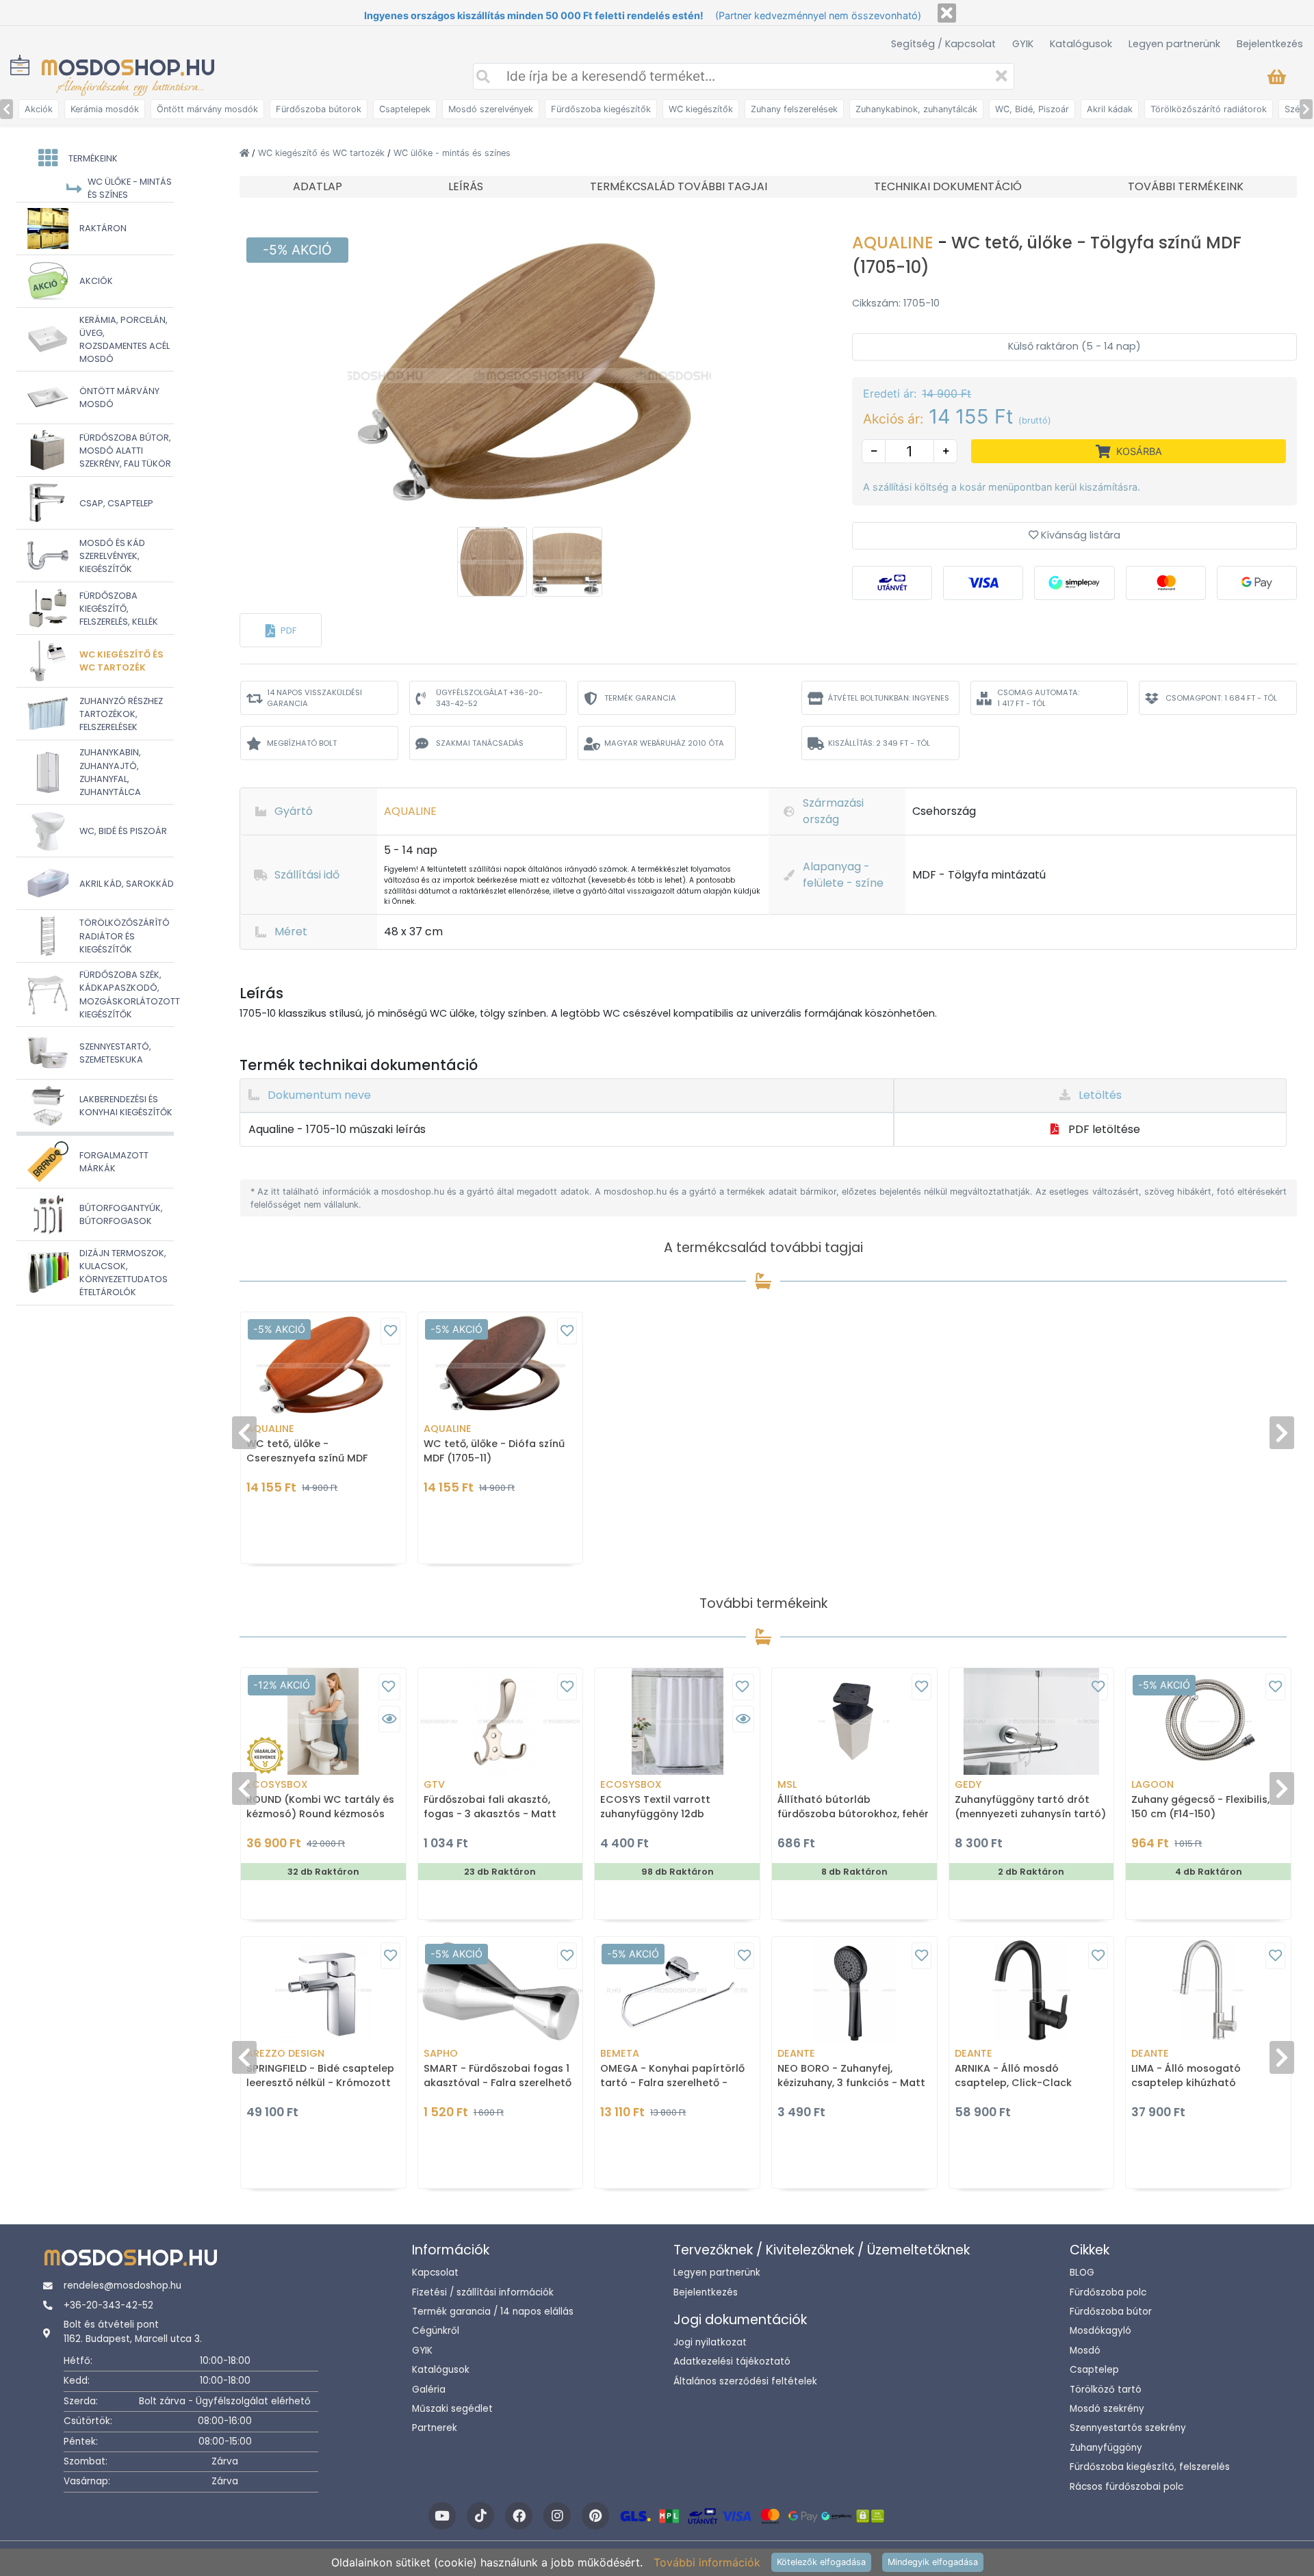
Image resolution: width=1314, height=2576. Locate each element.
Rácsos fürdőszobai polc (1126, 2487)
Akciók (39, 109)
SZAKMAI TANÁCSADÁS (480, 743)
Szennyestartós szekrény (1128, 2428)
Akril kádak (1110, 109)
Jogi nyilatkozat (710, 2342)
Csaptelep (1094, 2370)
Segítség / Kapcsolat (943, 44)
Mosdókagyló (1100, 2331)
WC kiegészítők (701, 109)
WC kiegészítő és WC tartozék (323, 153)
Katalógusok (1081, 44)
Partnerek (435, 2428)
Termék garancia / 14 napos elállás (493, 2312)
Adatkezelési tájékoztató (732, 2362)
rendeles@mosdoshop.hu (123, 2286)
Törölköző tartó (1106, 2390)
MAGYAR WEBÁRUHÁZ (664, 743)
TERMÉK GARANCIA (640, 698)
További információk (707, 2562)
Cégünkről (436, 2331)
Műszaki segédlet (452, 2409)
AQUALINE (895, 243)
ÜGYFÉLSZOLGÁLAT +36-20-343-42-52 (489, 698)
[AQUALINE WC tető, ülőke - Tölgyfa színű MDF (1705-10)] (529, 375)
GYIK (1023, 44)
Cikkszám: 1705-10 (896, 303)
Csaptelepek (405, 109)
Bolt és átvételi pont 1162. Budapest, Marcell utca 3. (133, 2331)
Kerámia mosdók (105, 109)
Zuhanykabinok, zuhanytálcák (916, 109)
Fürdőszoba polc (1108, 2292)
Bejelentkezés (1270, 44)
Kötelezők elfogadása (821, 2562)
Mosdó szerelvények (491, 109)
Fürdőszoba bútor (1111, 2312)
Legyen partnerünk (1174, 44)
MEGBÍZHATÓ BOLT (302, 743)
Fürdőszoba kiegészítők (601, 109)
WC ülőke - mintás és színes (452, 153)
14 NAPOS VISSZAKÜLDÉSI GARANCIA (314, 698)
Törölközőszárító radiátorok (1209, 109)
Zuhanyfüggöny (1106, 2448)
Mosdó (1085, 2351)
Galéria (429, 2390)
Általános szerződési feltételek (745, 2381)
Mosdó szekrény (1107, 2409)
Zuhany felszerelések (794, 109)
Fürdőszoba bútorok (319, 109)
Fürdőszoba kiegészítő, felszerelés (1150, 2467)
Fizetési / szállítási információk (483, 2292)
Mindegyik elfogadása (933, 2562)
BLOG (1082, 2273)
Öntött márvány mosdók (207, 109)
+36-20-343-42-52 (108, 2305)
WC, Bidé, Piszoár (1032, 109)
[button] (281, 630)
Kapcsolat (435, 2273)
